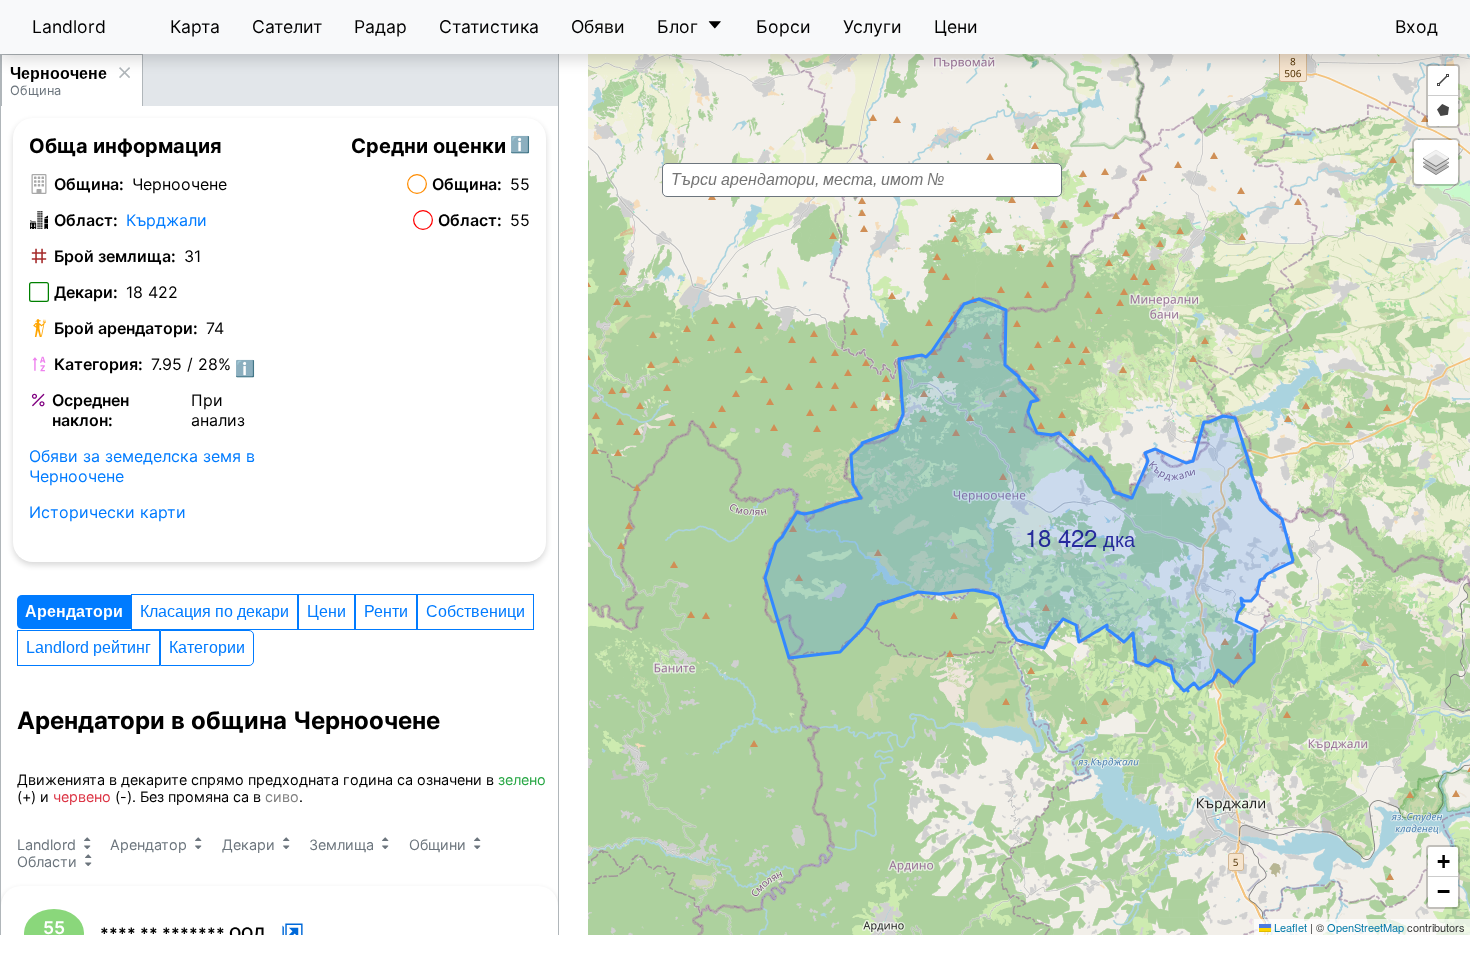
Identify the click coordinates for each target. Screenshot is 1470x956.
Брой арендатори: (126, 328)
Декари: (86, 292)
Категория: (98, 364)
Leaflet (1289, 927)
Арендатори (74, 611)
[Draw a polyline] (1443, 81)
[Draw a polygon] (1443, 111)
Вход (1416, 26)
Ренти (386, 611)
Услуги (872, 26)
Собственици (475, 611)
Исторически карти (107, 512)
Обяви (598, 26)
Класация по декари (214, 611)
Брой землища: (115, 256)
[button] (1031, 525)
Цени (956, 26)
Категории (207, 647)
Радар (380, 26)
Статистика (489, 26)
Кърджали (166, 220)
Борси (783, 26)
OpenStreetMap (1365, 927)
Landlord (69, 26)
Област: (86, 220)
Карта (195, 26)
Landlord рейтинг (88, 647)
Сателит (287, 26)
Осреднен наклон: (90, 410)
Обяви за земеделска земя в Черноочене (142, 466)
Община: (89, 184)
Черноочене (58, 73)
